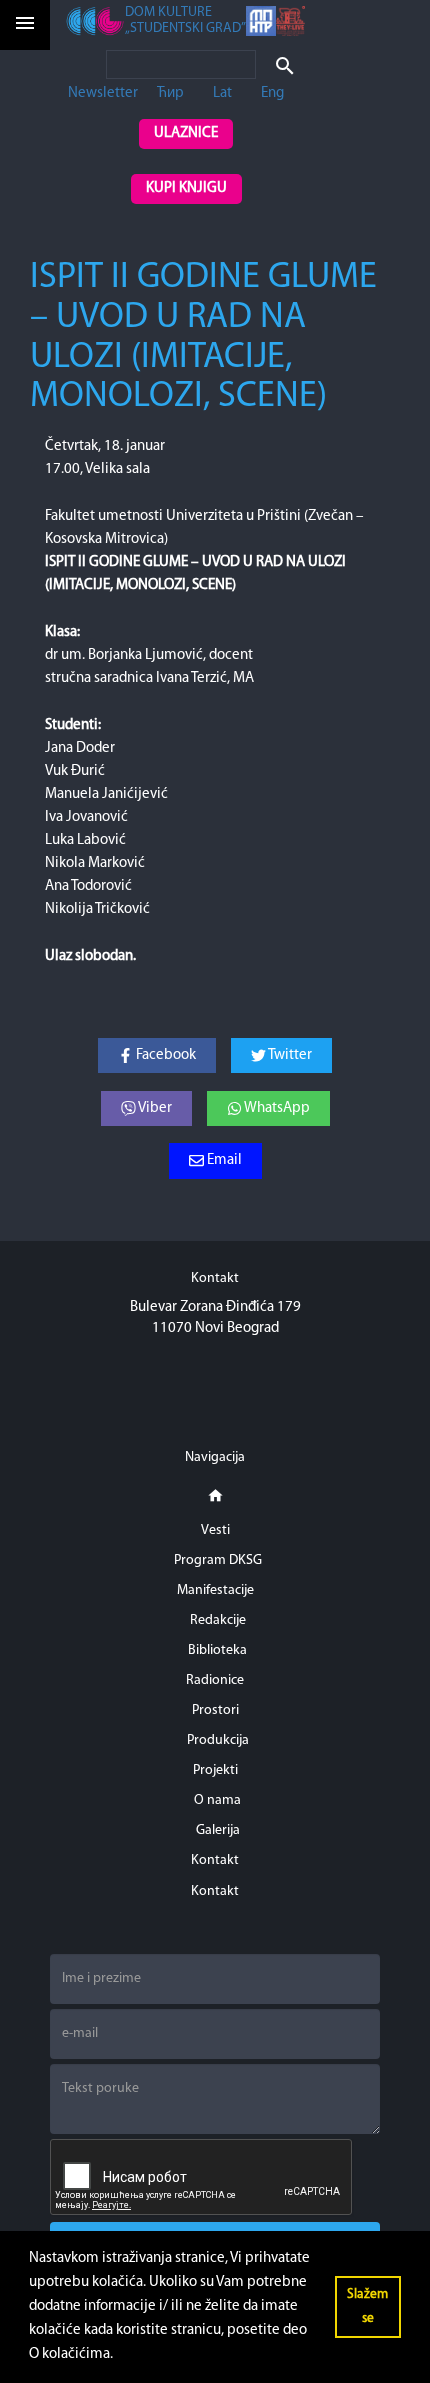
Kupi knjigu (186, 188)
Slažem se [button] (367, 2306)
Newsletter (103, 93)
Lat (222, 93)
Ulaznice (186, 133)
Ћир (170, 93)
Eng (272, 93)
